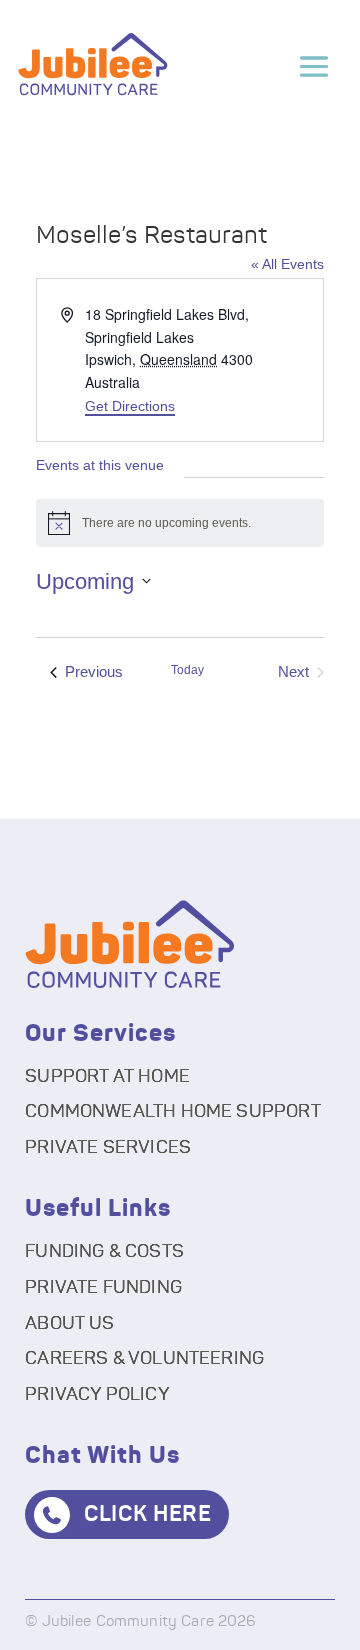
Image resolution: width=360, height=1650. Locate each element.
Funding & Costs (104, 1252)
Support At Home (107, 1077)
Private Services (108, 1148)
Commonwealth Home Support (173, 1112)
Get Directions (130, 406)
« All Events (287, 264)
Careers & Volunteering (144, 1359)
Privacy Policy (97, 1395)
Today (187, 670)
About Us (69, 1324)
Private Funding (103, 1288)
